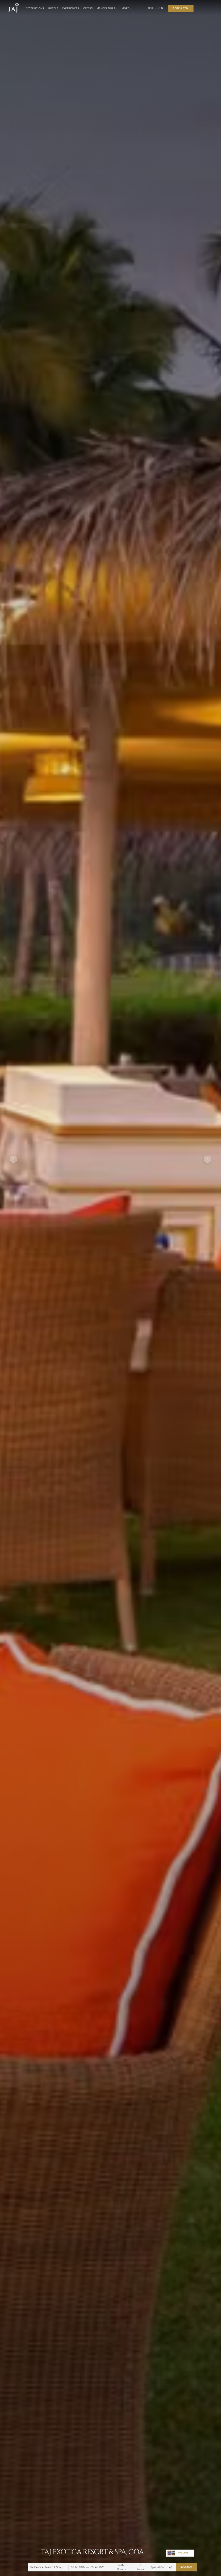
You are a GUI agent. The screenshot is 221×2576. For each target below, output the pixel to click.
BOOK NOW (186, 2567)
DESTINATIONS (35, 8)
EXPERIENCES (71, 8)
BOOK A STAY (181, 8)
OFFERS (88, 8)
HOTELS (53, 8)
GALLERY (183, 2553)
